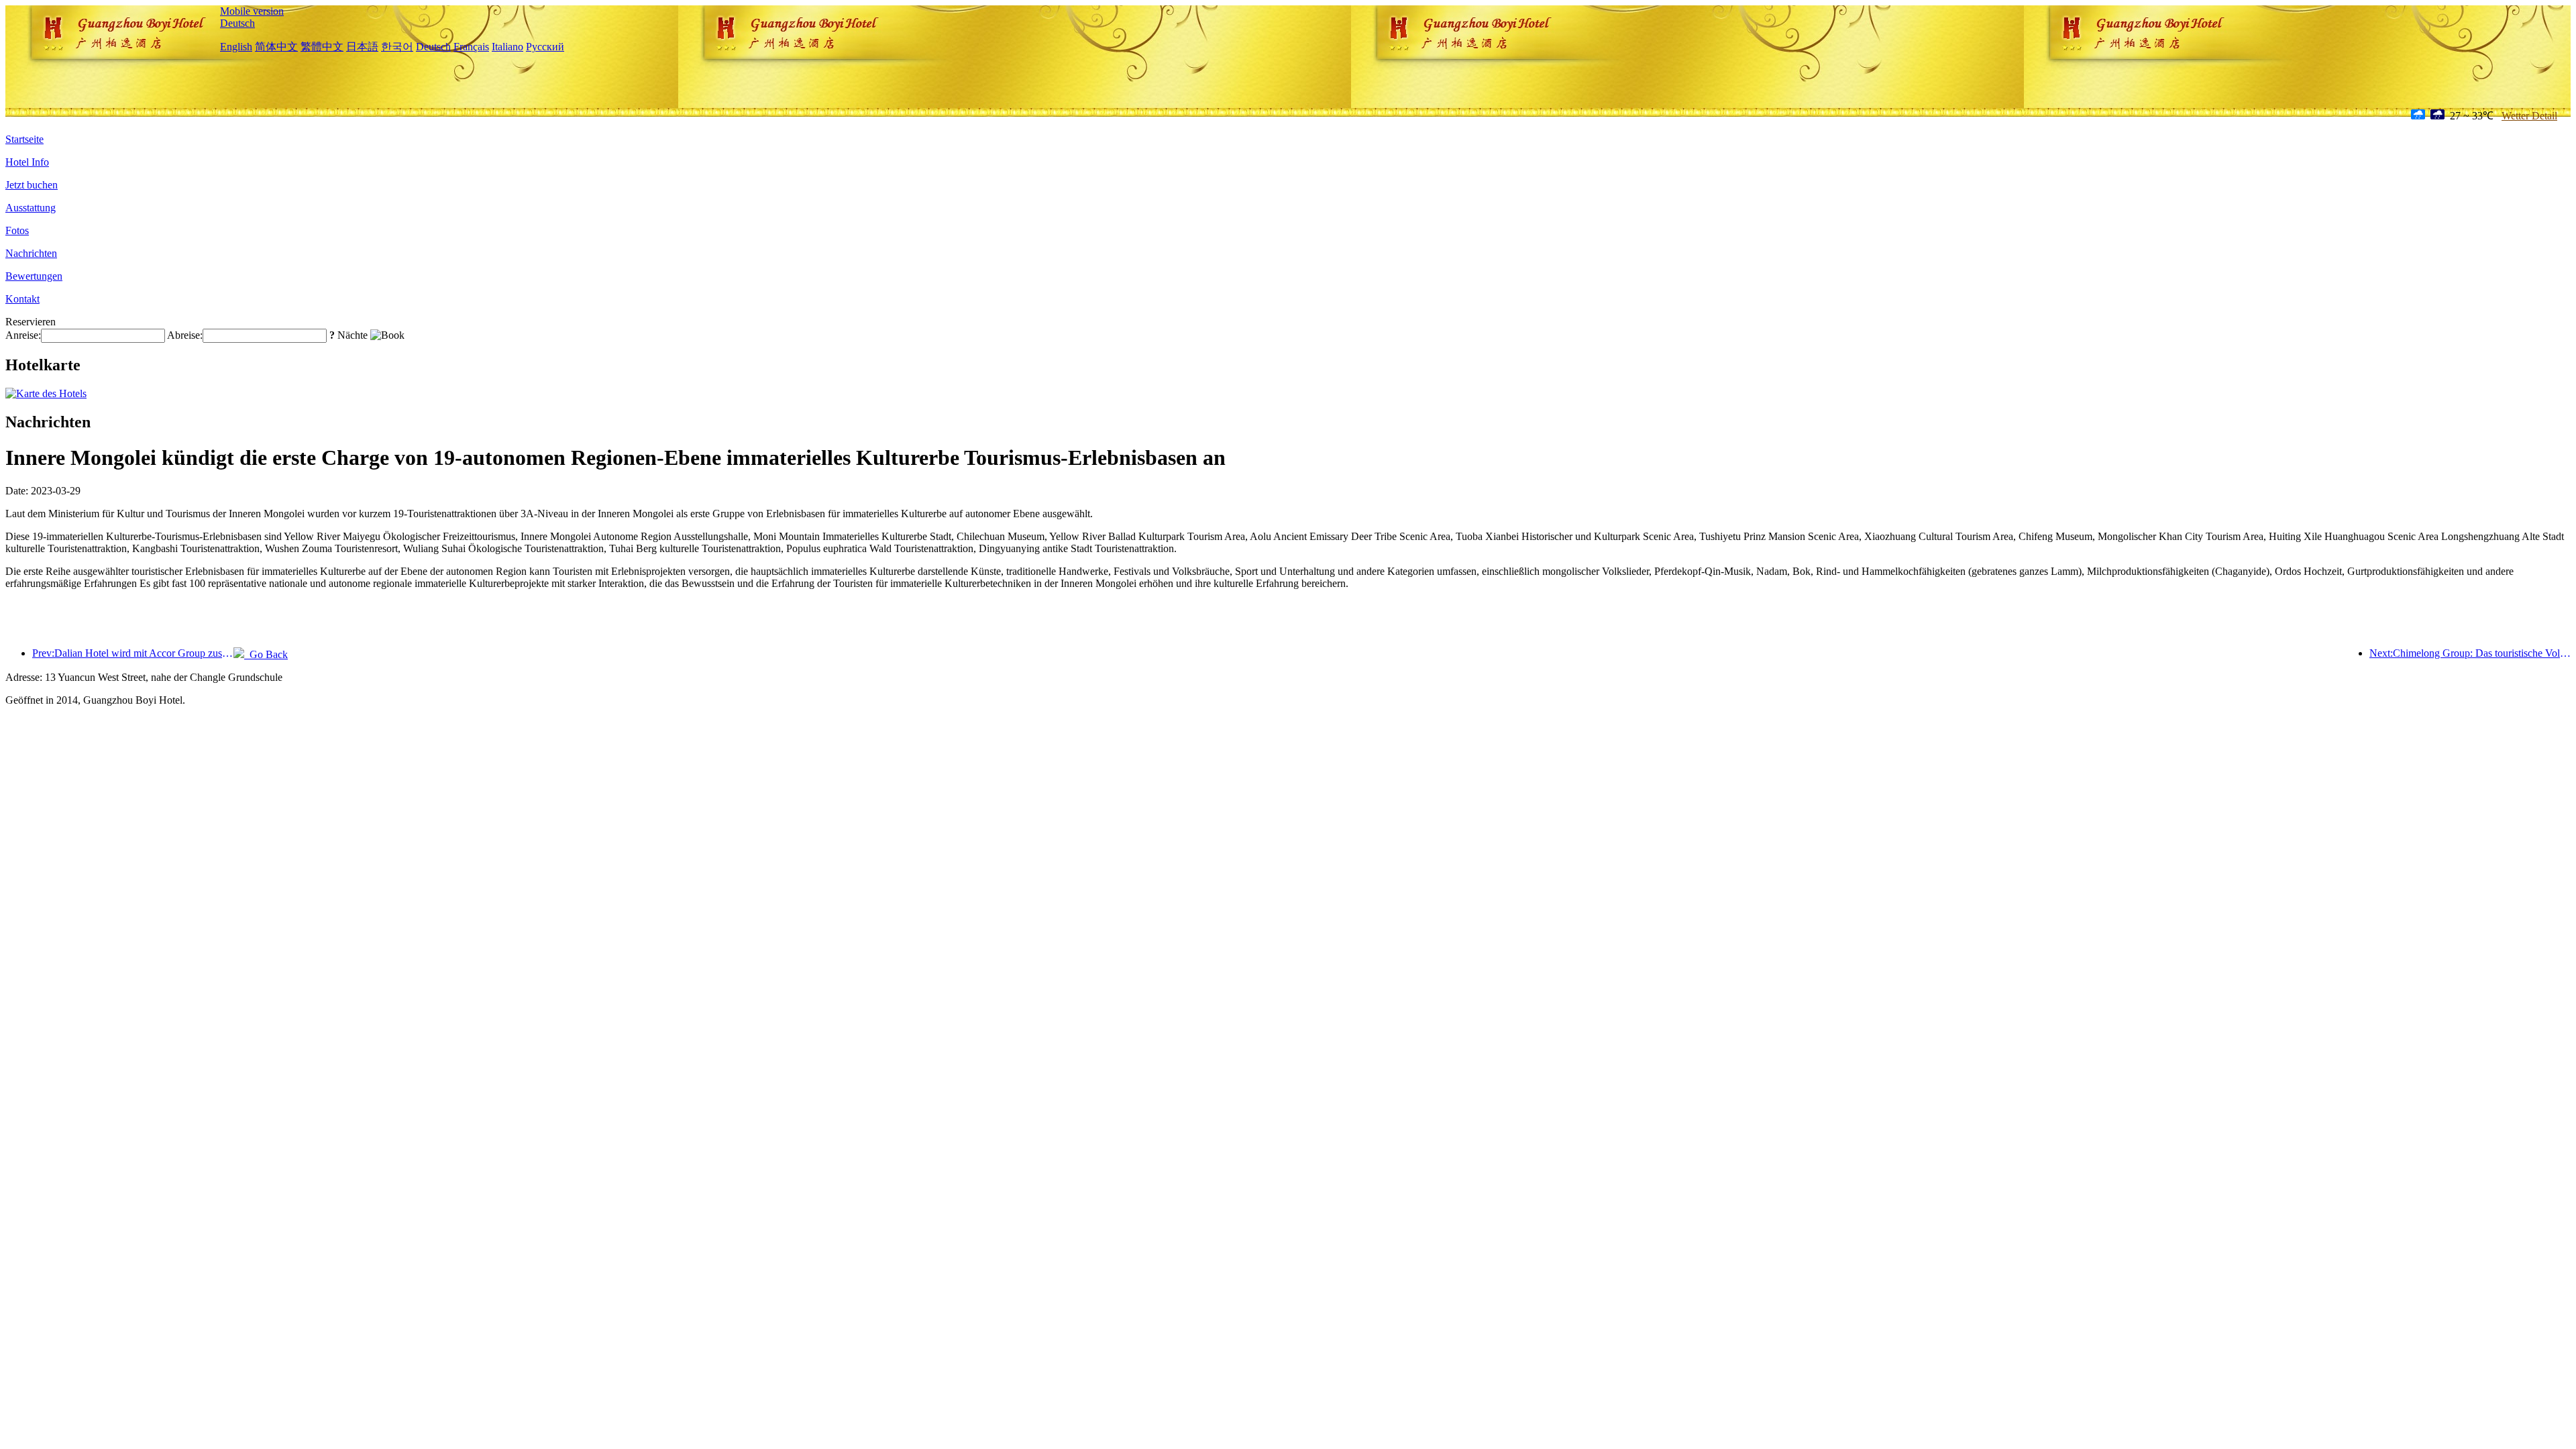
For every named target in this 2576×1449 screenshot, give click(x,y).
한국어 (397, 47)
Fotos (17, 230)
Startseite (24, 139)
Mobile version (252, 11)
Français (471, 47)
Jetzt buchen (32, 185)
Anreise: (23, 335)
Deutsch (237, 23)
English (236, 47)
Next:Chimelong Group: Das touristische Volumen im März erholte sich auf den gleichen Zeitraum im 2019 (2470, 653)
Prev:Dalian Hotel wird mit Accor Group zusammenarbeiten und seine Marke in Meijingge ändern (133, 653)
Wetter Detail (2529, 116)
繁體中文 (322, 47)
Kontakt (22, 299)
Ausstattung (31, 208)
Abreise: (185, 335)
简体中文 (276, 47)
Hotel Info (27, 162)
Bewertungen (34, 276)
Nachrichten (31, 253)
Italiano (507, 47)
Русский (545, 47)
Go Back (266, 654)
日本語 (362, 47)
